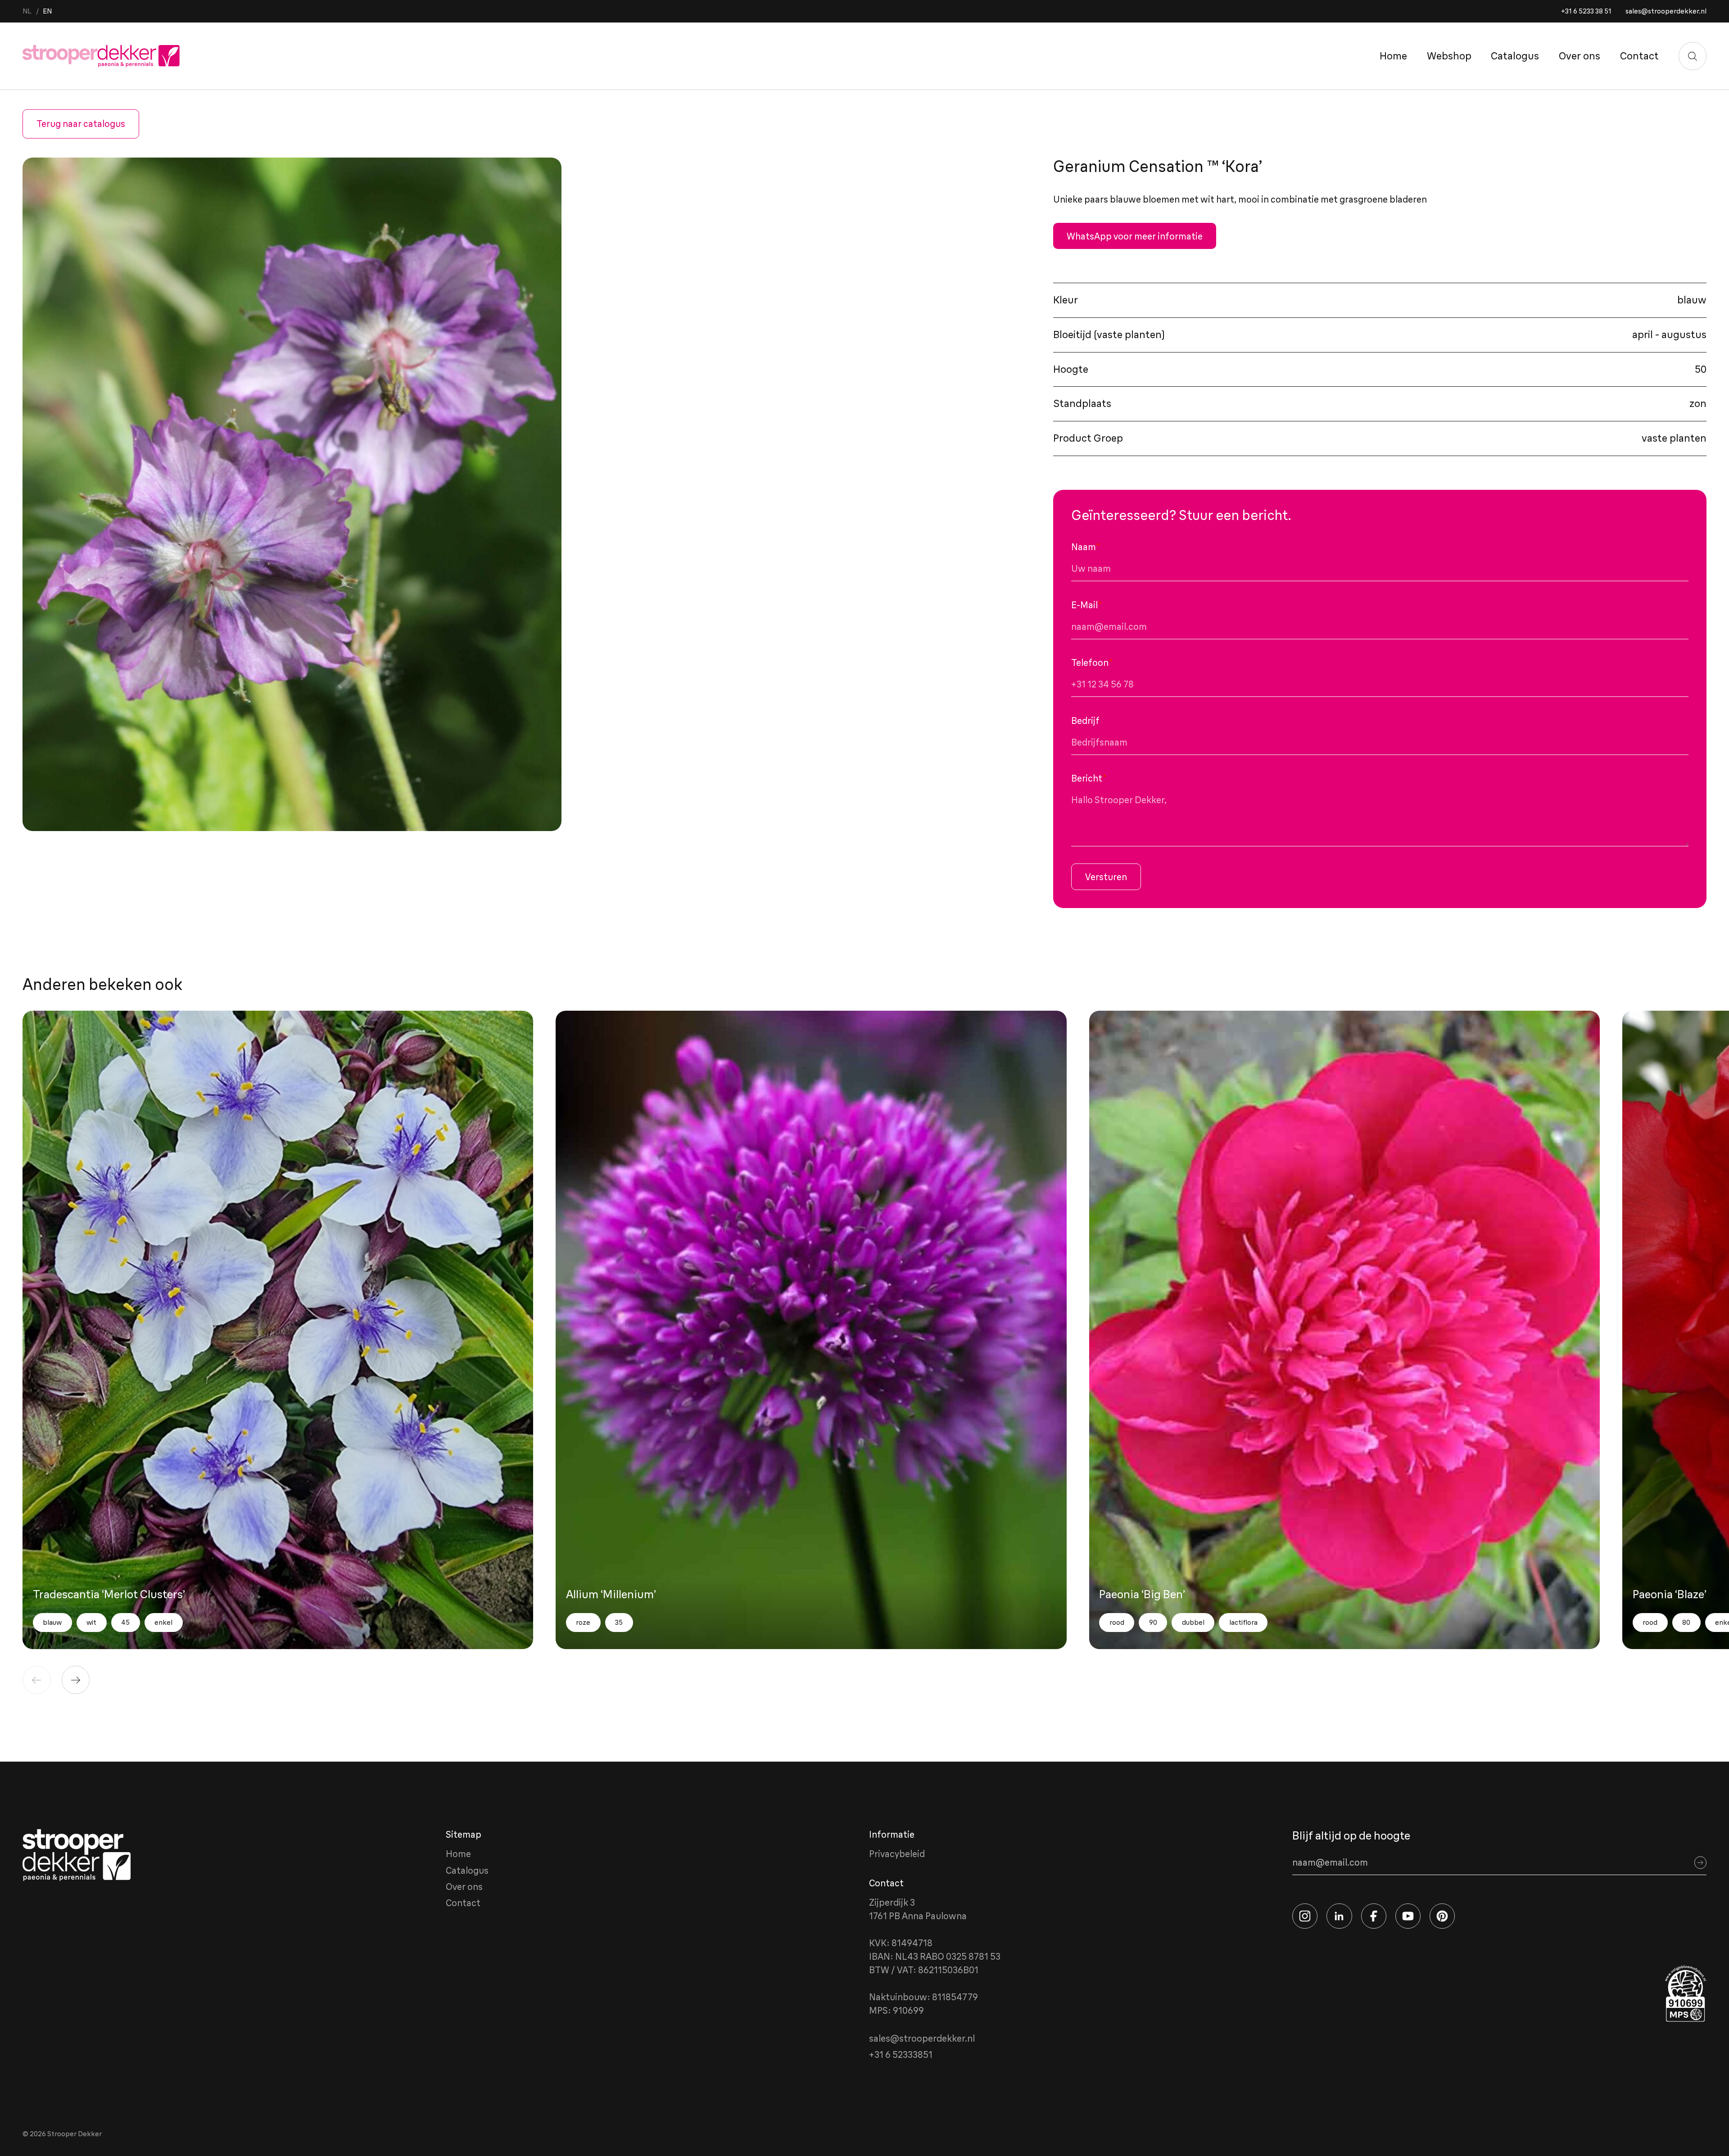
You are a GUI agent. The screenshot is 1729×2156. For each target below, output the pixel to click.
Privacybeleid (897, 1854)
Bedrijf (1085, 721)
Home (1393, 56)
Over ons (1580, 56)
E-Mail (1087, 605)
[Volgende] (76, 1680)
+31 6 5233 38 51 (1586, 11)
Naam (1086, 547)
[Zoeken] (1693, 56)
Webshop (1449, 56)
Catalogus (1515, 56)
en (47, 11)
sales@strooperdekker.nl (1666, 11)
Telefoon (1092, 662)
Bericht (1089, 778)
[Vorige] (37, 1680)
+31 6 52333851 (901, 2054)
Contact (1639, 56)
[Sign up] (1701, 1862)
